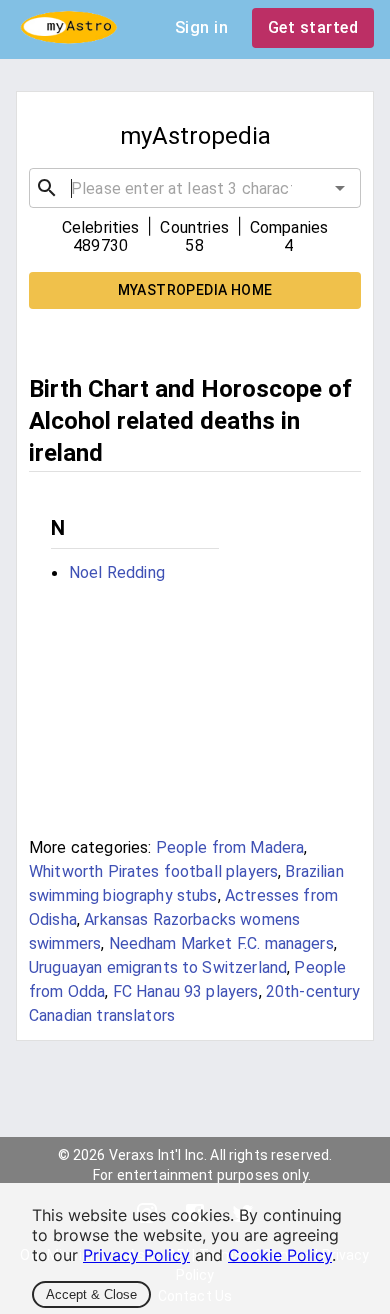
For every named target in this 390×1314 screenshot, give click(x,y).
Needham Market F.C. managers (221, 943)
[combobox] (195, 188)
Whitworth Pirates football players (153, 871)
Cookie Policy (280, 1255)
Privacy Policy (136, 1255)
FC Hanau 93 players (186, 991)
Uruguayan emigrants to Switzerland (158, 967)
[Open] (340, 188)
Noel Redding (117, 572)
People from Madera (230, 847)
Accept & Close (91, 1294)
